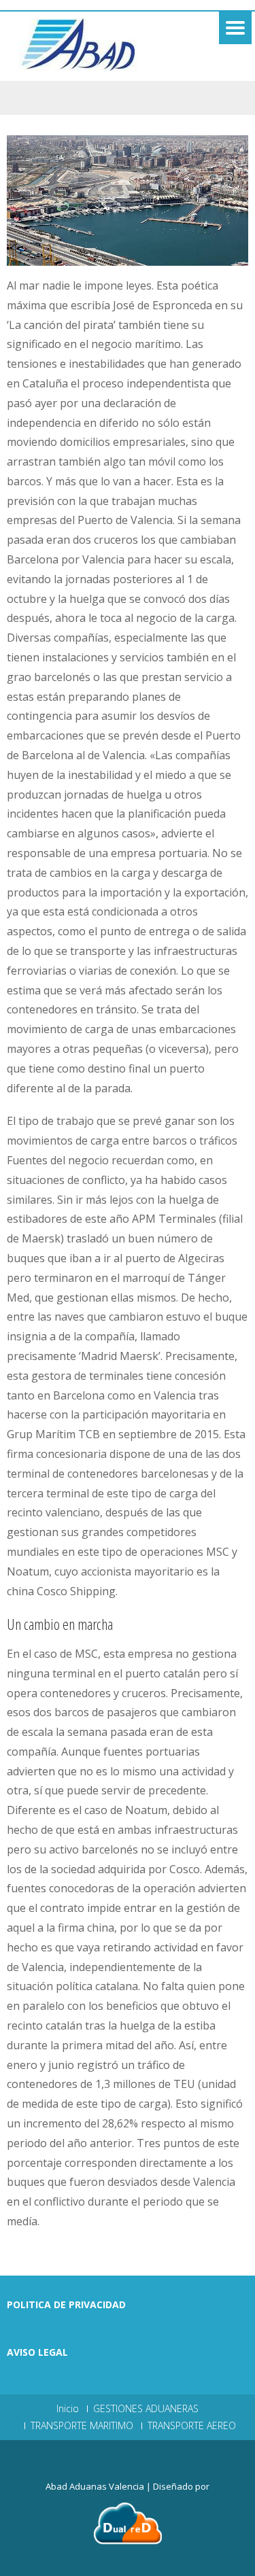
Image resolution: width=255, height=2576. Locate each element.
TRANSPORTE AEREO (192, 2426)
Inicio (68, 2409)
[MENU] (235, 28)
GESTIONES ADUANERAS (146, 2409)
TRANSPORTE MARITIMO (82, 2426)
